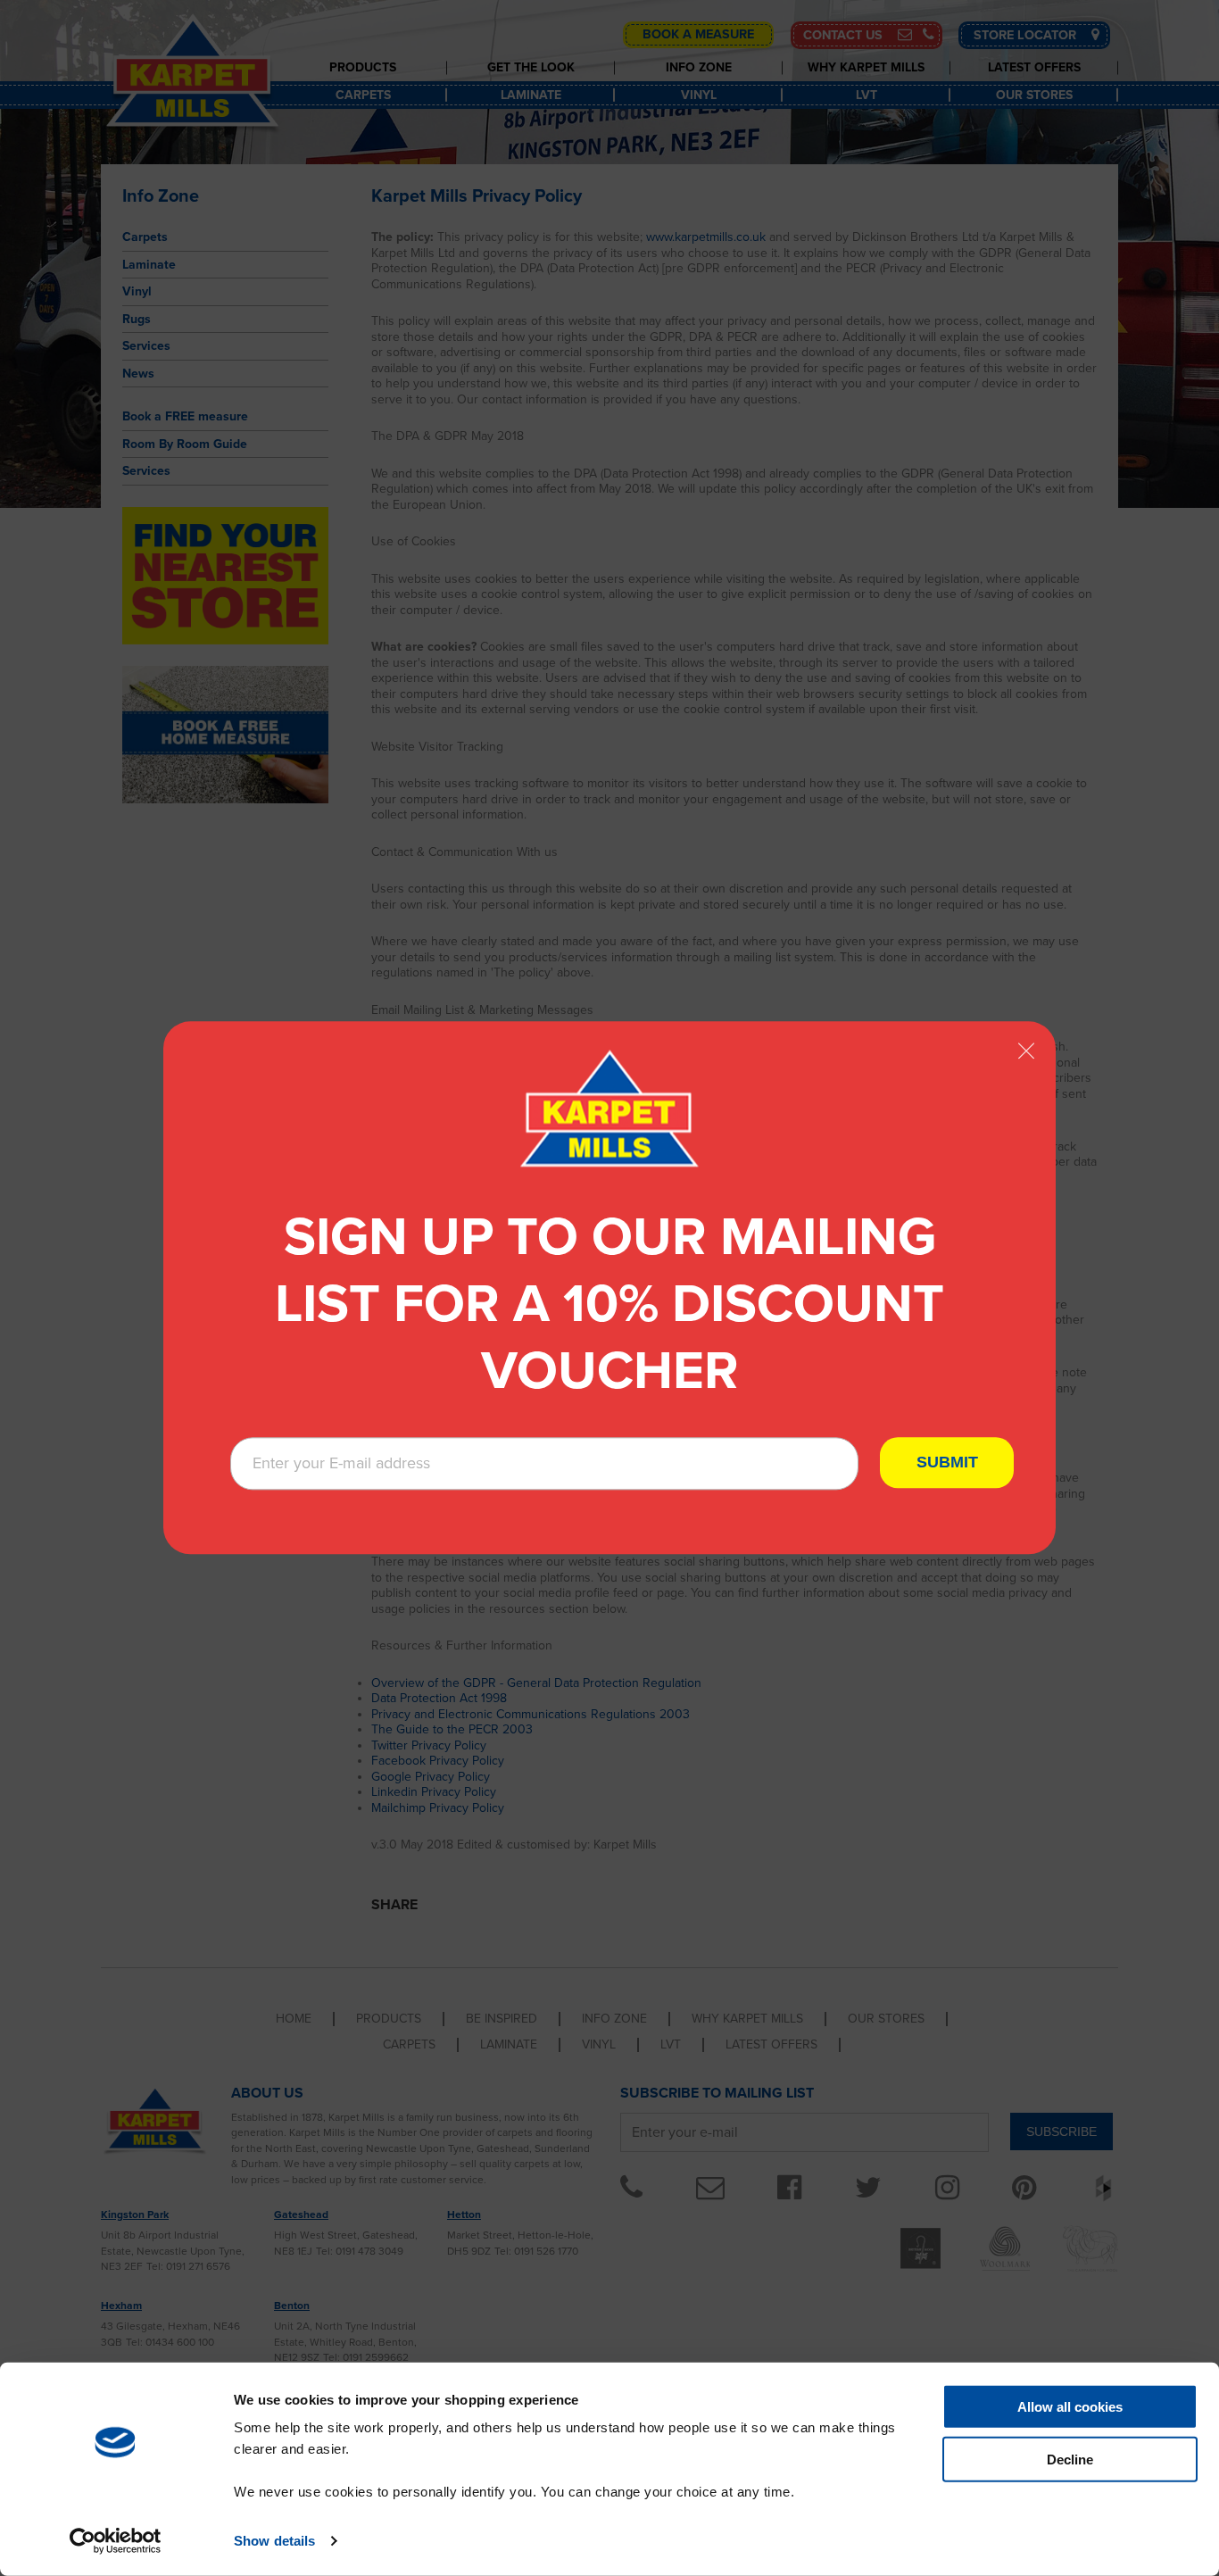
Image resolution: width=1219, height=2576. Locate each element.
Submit (947, 1463)
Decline (1070, 2460)
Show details (274, 2541)
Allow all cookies (1070, 2407)
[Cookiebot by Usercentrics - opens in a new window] (116, 2541)
